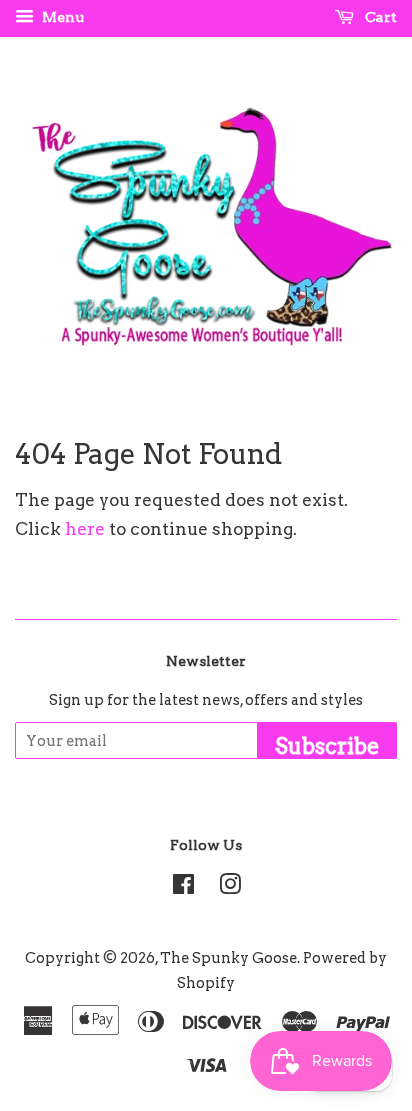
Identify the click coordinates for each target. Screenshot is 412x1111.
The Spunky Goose (228, 958)
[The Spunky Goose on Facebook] (183, 888)
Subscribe (327, 746)
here (85, 529)
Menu (61, 17)
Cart (379, 17)
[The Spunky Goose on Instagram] (230, 888)
